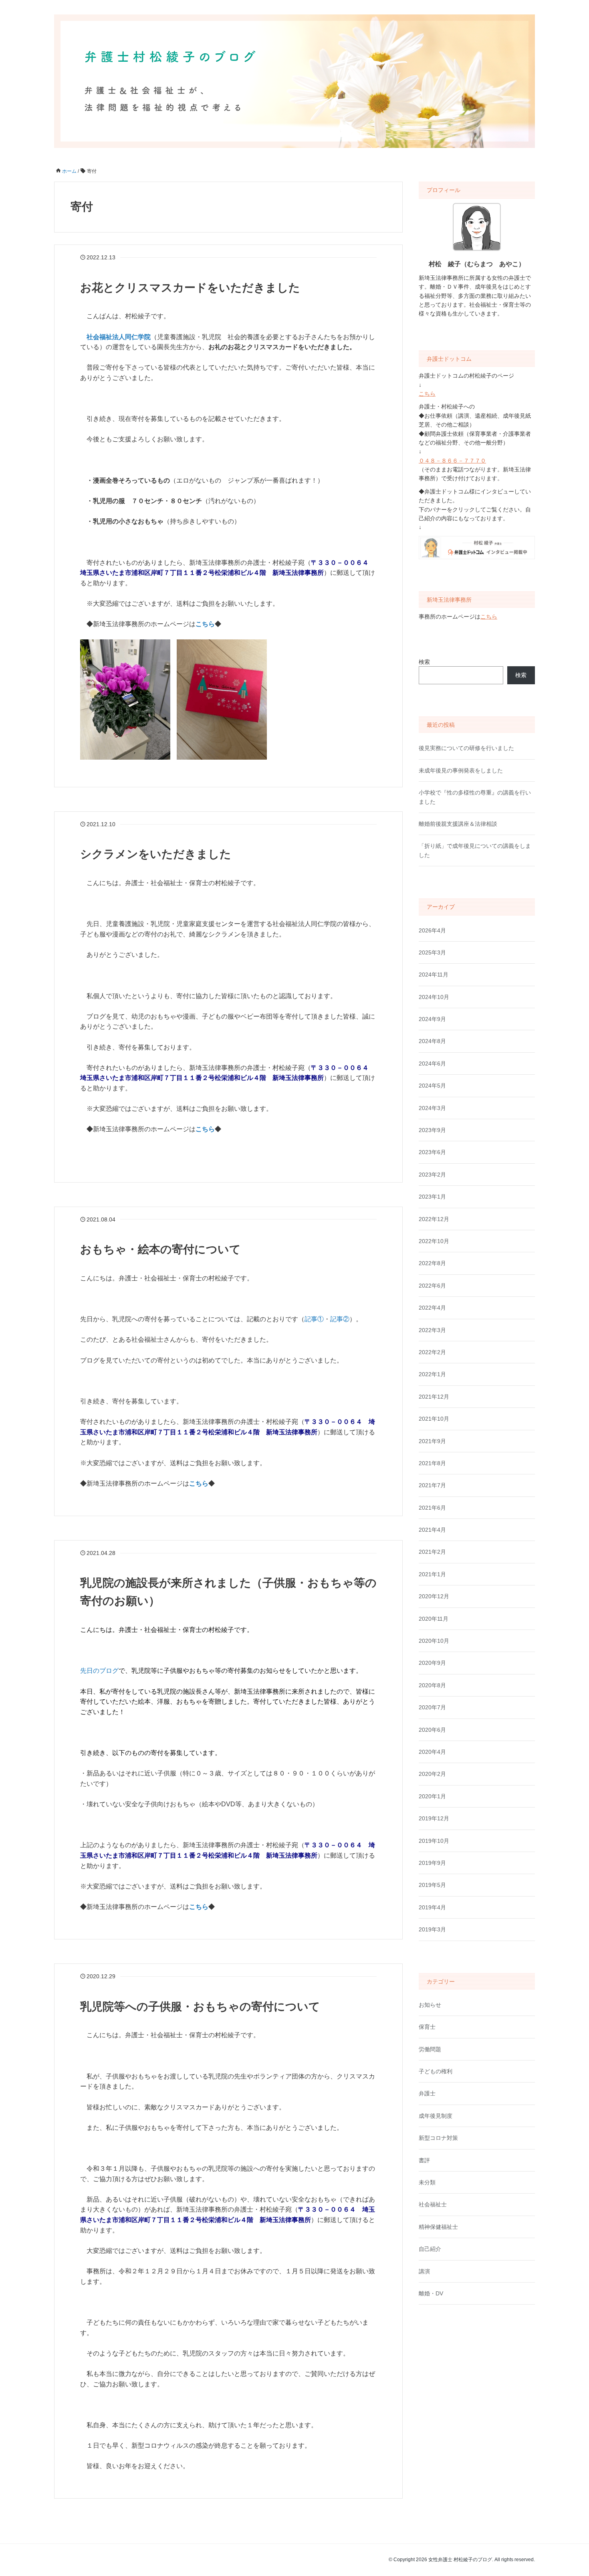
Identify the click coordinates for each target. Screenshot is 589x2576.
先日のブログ (99, 1671)
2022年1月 (432, 1374)
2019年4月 (432, 1907)
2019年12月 (434, 1818)
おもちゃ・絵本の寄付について (160, 1249)
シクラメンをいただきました (156, 854)
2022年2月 (432, 1352)
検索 (424, 662)
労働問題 (430, 2049)
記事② (340, 1319)
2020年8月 (432, 1685)
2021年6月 (432, 1508)
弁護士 (427, 2093)
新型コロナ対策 (438, 2138)
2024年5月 (432, 1086)
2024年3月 (432, 1108)
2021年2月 (432, 1552)
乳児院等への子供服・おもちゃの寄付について (200, 2007)
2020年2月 (432, 1774)
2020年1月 (432, 1796)
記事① (314, 1319)
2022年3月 (432, 1330)
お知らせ (430, 2005)
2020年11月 (434, 1619)
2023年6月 (432, 1152)
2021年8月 (432, 1463)
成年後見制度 (436, 2116)
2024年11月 (434, 975)
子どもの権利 (436, 2071)
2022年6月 (432, 1286)
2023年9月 (432, 1130)
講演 (424, 2271)
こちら (427, 394)
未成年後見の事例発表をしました (461, 770)
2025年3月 (432, 952)
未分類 (427, 2182)
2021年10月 (434, 1419)
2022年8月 (432, 1263)
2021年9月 (432, 1441)
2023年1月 (432, 1197)
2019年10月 (434, 1841)
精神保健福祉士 (438, 2227)
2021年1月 (432, 1574)
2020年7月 (432, 1707)
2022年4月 (432, 1308)
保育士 (427, 2027)
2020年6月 (432, 1730)
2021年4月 (432, 1530)
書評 (424, 2160)
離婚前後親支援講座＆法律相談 (458, 824)
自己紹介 (430, 2249)
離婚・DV (431, 2293)
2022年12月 (434, 1219)
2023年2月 (432, 1175)
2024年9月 (432, 1019)
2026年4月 (432, 930)
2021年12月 (434, 1397)
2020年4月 (432, 1752)
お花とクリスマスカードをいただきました (190, 288)
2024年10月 (434, 997)
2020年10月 (434, 1641)
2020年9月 (432, 1663)
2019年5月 (432, 1885)
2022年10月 (434, 1241)
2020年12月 (434, 1596)
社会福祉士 (433, 2204)
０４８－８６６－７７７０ (452, 461)
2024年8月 (432, 1041)
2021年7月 (432, 1485)
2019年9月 (432, 1863)
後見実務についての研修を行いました (466, 748)
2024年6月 (432, 1064)
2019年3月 (432, 1929)
